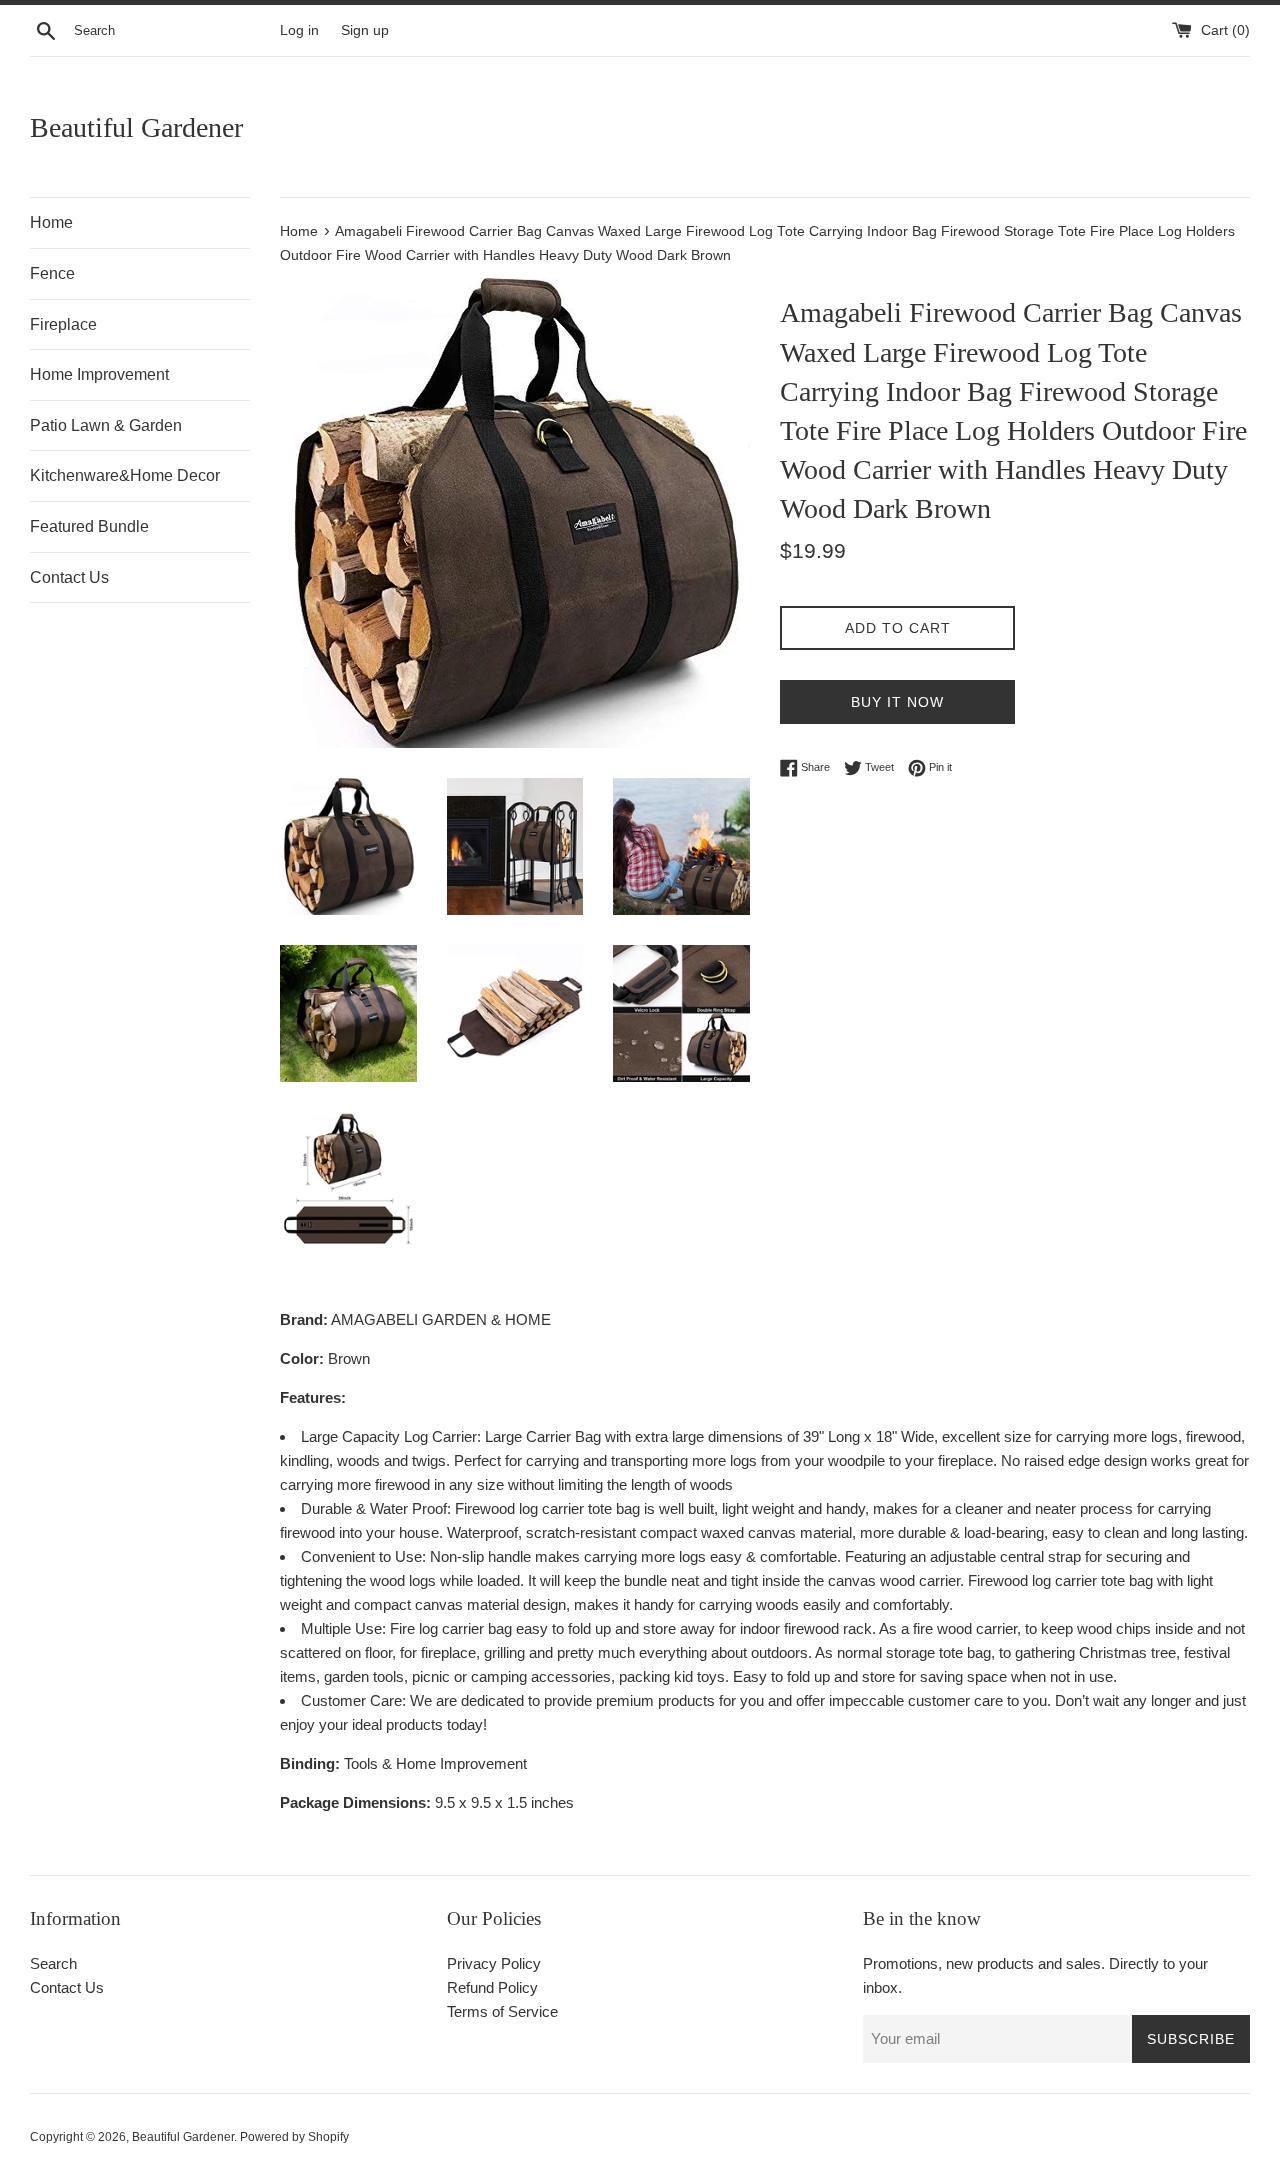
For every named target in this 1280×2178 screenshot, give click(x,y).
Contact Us (69, 577)
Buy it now (897, 702)
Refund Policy (492, 1987)
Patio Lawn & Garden (106, 425)
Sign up (365, 30)
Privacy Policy (494, 1963)
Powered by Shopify (294, 2137)
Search (53, 1963)
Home (51, 222)
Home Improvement (99, 374)
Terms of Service (502, 2011)
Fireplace (63, 324)
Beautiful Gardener (136, 127)
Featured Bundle (89, 526)
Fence (52, 273)
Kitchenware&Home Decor (125, 475)
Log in (299, 30)
